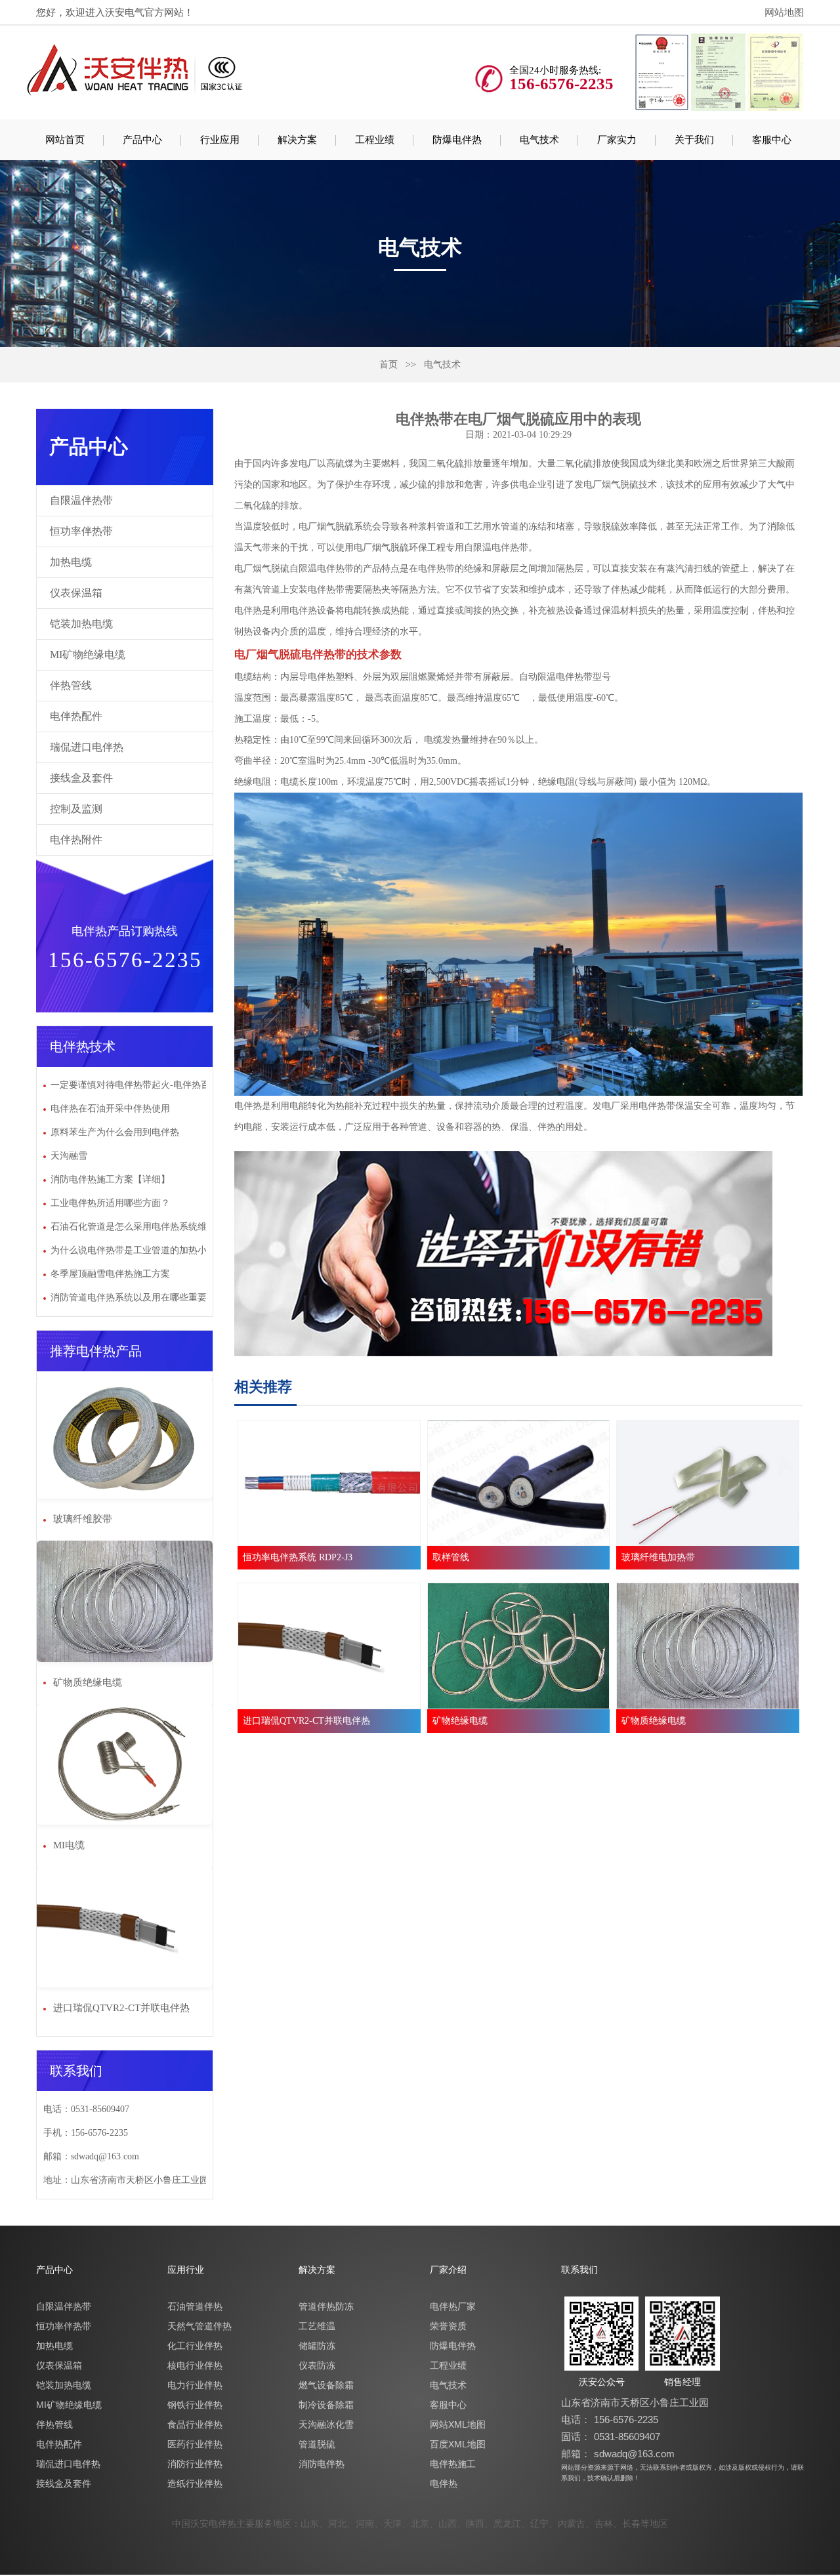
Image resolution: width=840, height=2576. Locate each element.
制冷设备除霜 (326, 2405)
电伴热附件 (76, 840)
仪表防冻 (317, 2365)
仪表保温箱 (76, 593)
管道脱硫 (317, 2444)
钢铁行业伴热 (195, 2405)
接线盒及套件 (81, 778)
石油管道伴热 (195, 2306)
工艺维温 (317, 2326)
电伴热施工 (453, 2464)
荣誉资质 (448, 2326)
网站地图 (784, 12)
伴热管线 (71, 685)
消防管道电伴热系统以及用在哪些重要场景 (138, 1298)
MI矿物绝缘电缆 (88, 654)
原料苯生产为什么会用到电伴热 (115, 1132)
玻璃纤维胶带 (81, 1519)
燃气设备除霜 (326, 2385)
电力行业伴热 (195, 2385)
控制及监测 (76, 809)
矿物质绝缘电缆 (86, 1682)
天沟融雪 (69, 1156)
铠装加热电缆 (81, 624)
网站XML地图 (458, 2424)
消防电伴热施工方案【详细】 (110, 1179)
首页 (388, 364)
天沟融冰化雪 (326, 2424)
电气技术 (442, 364)
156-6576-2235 (626, 2420)
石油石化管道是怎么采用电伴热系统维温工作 (142, 1227)
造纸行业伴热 (195, 2483)
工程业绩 (448, 2365)
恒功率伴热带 (81, 531)
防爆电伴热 (453, 2346)
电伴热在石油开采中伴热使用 (110, 1109)
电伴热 (444, 2483)
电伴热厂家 (453, 2306)
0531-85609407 (627, 2437)
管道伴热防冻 (326, 2306)
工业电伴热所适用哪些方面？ (110, 1203)
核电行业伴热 (195, 2365)
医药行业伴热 (195, 2444)
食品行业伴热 (195, 2424)
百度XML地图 (458, 2444)
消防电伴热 (322, 2464)
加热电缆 (71, 562)
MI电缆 (68, 1845)
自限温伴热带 (81, 500)
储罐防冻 (317, 2346)
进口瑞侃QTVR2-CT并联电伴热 (120, 2008)
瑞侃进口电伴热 (87, 747)
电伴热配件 (76, 716)
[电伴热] (136, 69)
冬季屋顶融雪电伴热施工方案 (110, 1274)
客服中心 (448, 2405)
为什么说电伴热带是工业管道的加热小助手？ (142, 1250)
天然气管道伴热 (199, 2326)
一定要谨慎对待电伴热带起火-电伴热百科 (135, 1085)
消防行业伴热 (195, 2464)
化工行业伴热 (195, 2346)
